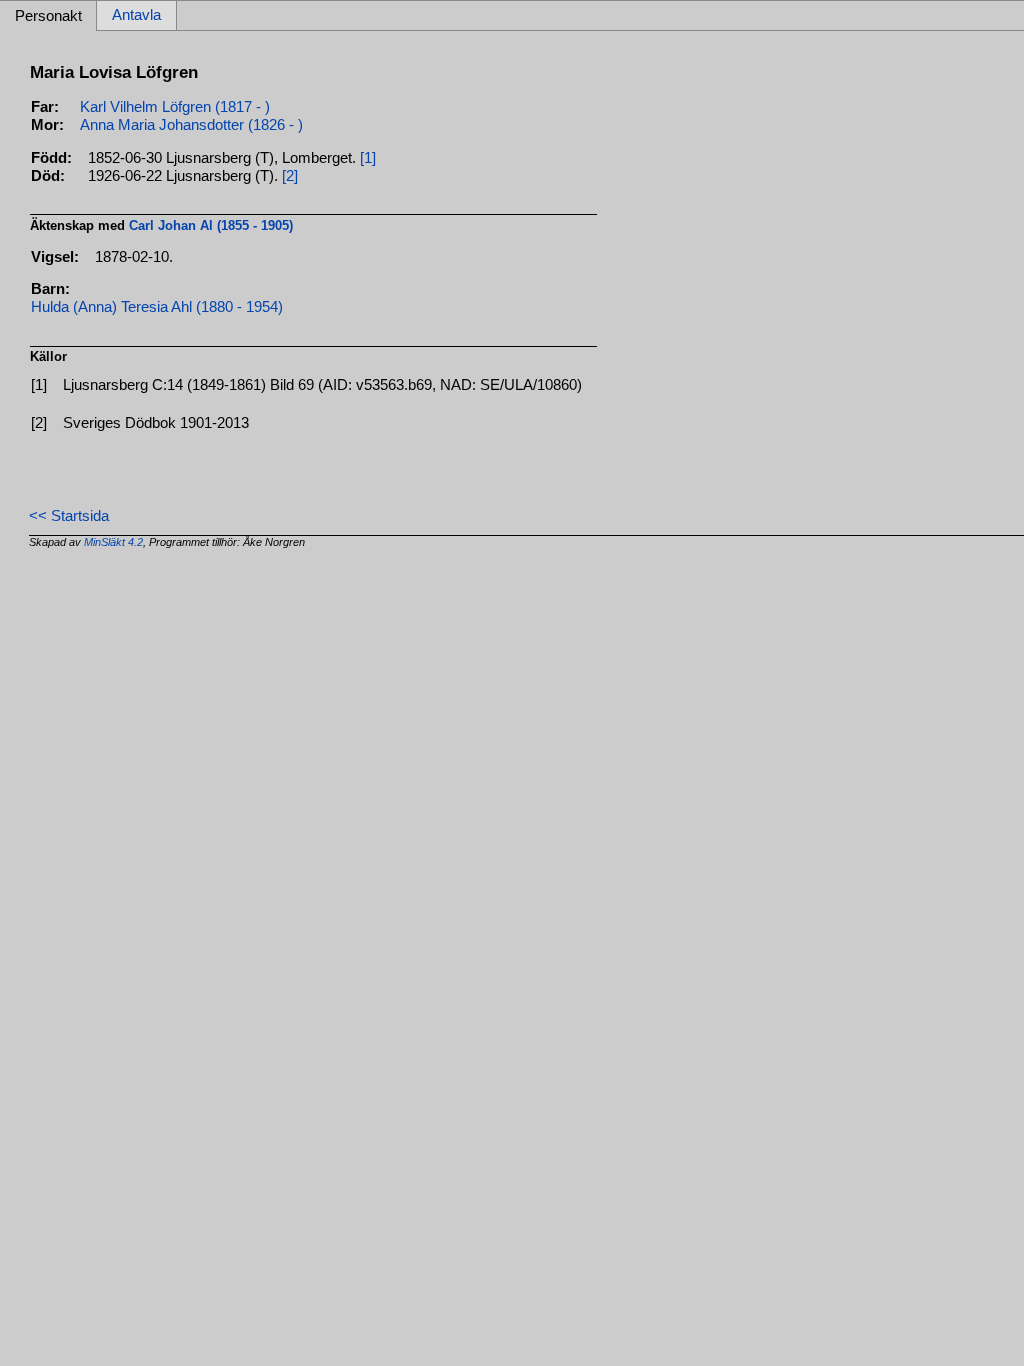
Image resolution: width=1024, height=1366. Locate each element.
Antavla (136, 16)
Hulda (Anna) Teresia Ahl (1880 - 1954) (157, 307)
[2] (290, 176)
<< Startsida (69, 516)
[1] (368, 158)
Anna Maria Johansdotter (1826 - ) (191, 125)
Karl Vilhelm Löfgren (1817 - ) (175, 107)
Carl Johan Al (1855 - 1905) (211, 225)
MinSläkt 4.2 (113, 542)
